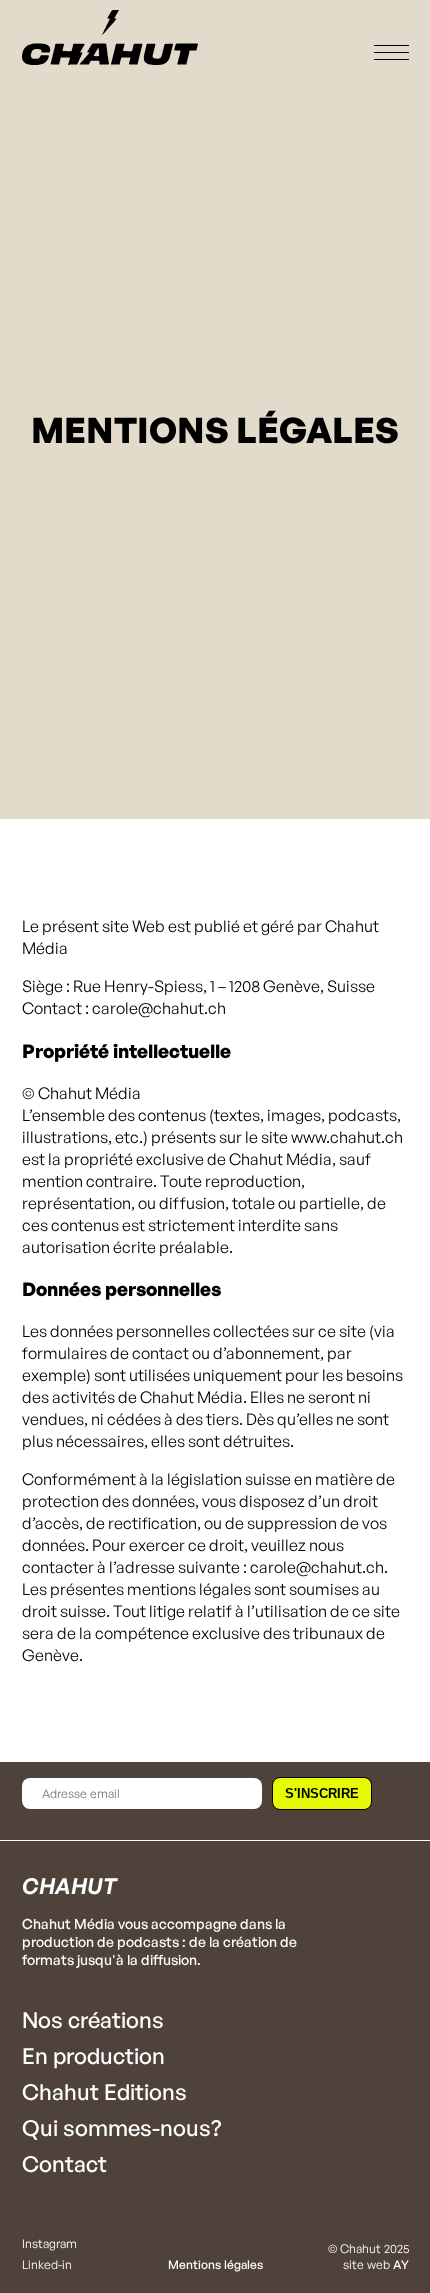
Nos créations (93, 2019)
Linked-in (47, 2264)
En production (93, 2055)
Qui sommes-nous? (121, 2127)
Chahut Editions (104, 2091)
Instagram (49, 2243)
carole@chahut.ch (317, 1567)
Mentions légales (215, 2264)
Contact (64, 2163)
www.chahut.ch (347, 1137)
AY (401, 2264)
